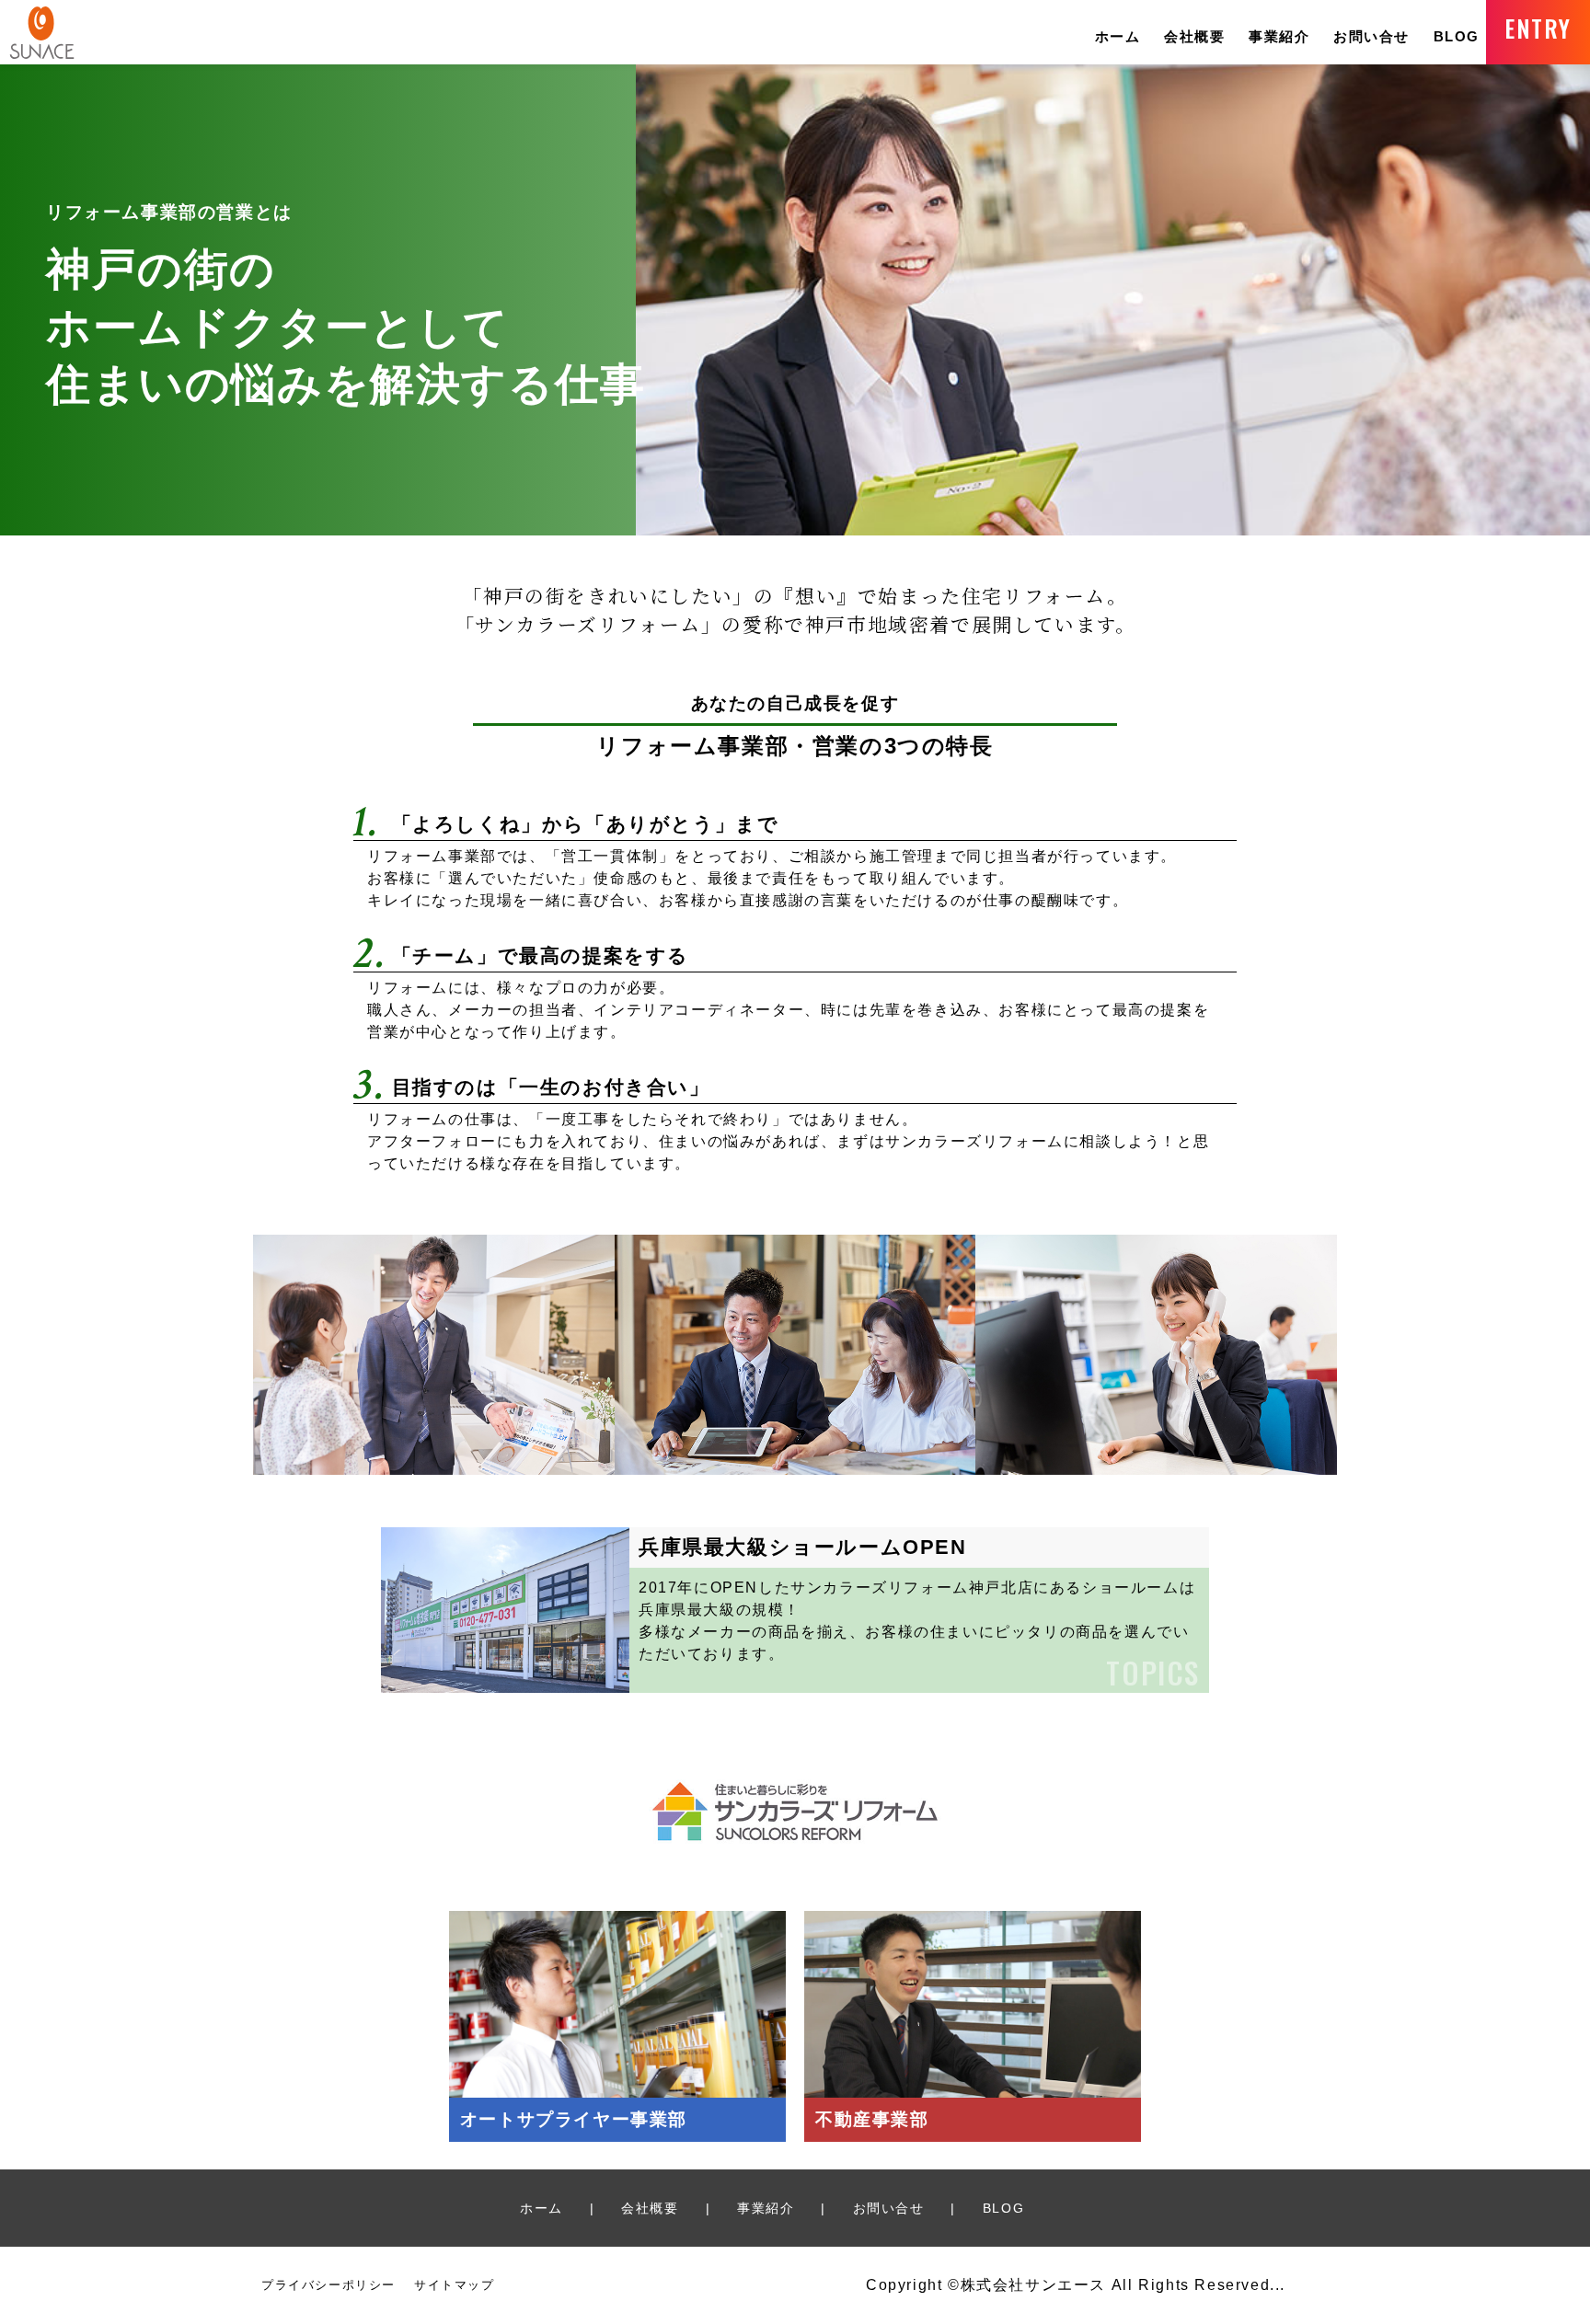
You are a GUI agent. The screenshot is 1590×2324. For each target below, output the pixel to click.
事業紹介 (1279, 36)
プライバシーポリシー (328, 2285)
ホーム (1118, 36)
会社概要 (1194, 36)
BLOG (1457, 36)
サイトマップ (455, 2285)
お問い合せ (1371, 36)
